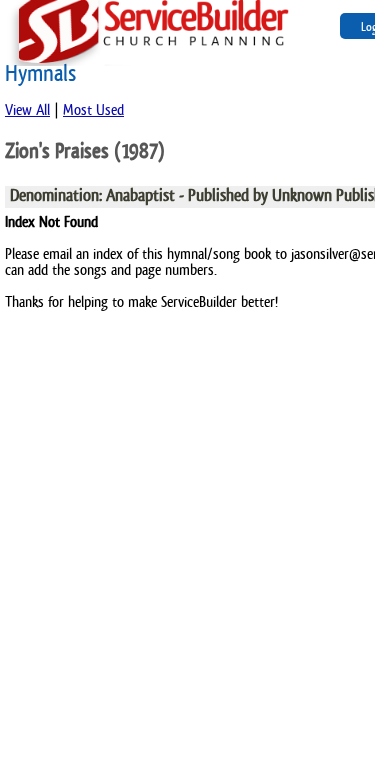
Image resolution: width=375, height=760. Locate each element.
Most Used (93, 109)
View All (27, 109)
